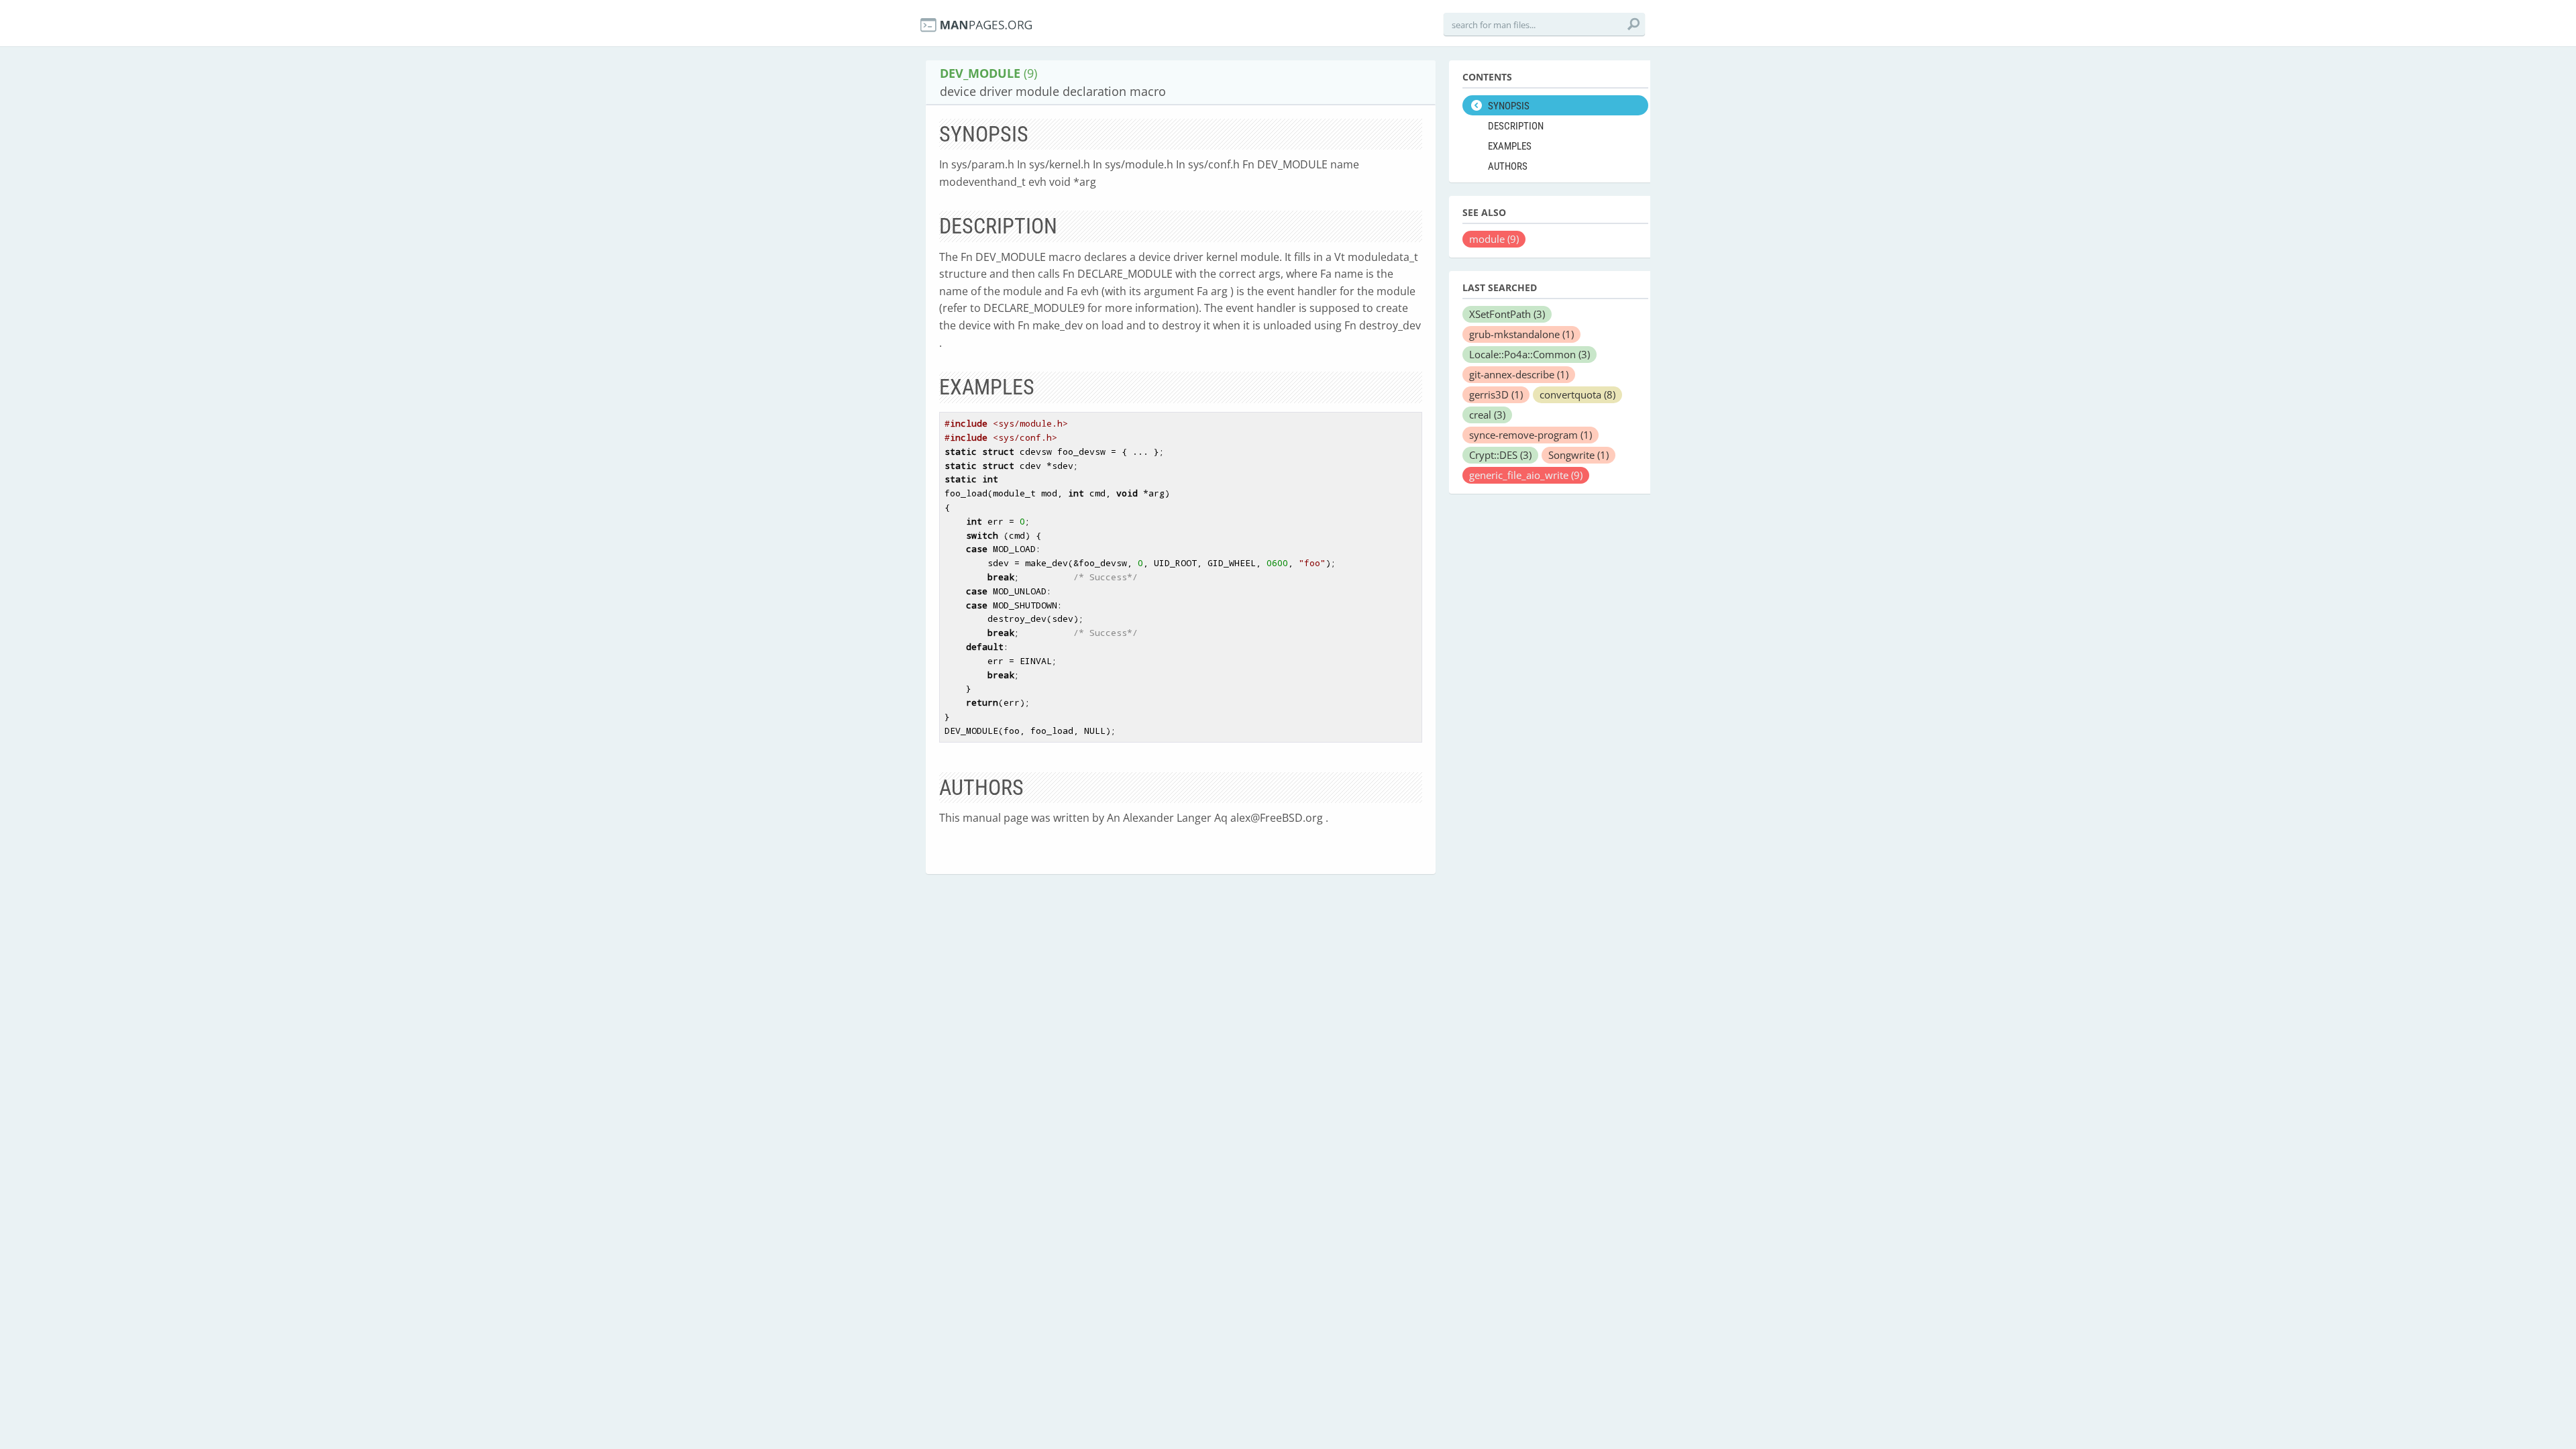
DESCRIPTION (1516, 126)
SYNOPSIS (1509, 106)
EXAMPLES (1510, 146)
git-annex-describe (1519, 374)
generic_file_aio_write (1526, 475)
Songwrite (1578, 455)
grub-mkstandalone (1521, 334)
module (1494, 239)
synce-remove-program (1531, 435)
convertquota (1577, 394)
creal (1487, 415)
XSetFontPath (1507, 314)
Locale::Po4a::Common (1529, 354)
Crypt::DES (1500, 455)
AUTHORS (1508, 166)
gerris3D (1496, 394)
